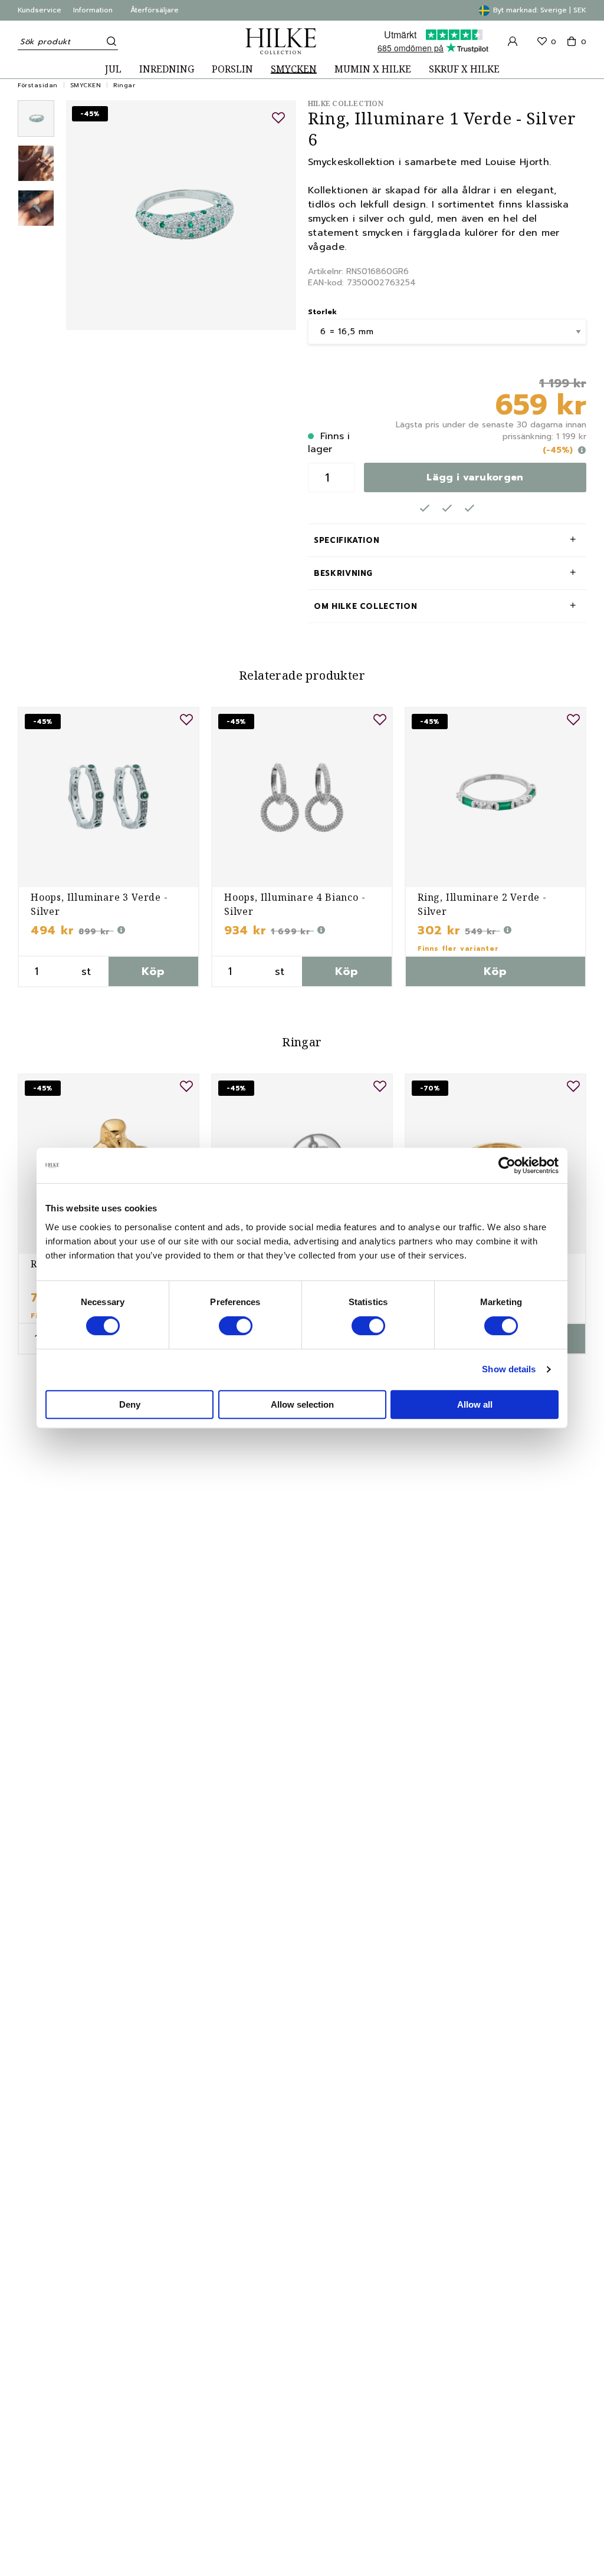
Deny (130, 1404)
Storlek (322, 312)
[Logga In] (513, 41)
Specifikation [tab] (347, 540)
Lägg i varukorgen (475, 477)
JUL (113, 69)
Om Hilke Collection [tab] (365, 606)
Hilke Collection (346, 103)
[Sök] (109, 41)
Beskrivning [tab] (343, 573)
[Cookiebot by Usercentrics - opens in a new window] (507, 1165)
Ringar (124, 85)
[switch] (236, 1326)
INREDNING (167, 69)
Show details (509, 1369)
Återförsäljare (155, 10)
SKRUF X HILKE (464, 69)
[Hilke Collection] (281, 41)
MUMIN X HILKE (373, 69)
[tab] (36, 118)
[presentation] (36, 118)
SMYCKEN (294, 69)
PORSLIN (232, 69)
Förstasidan (38, 85)
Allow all (475, 1404)
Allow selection (302, 1404)
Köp (153, 971)
